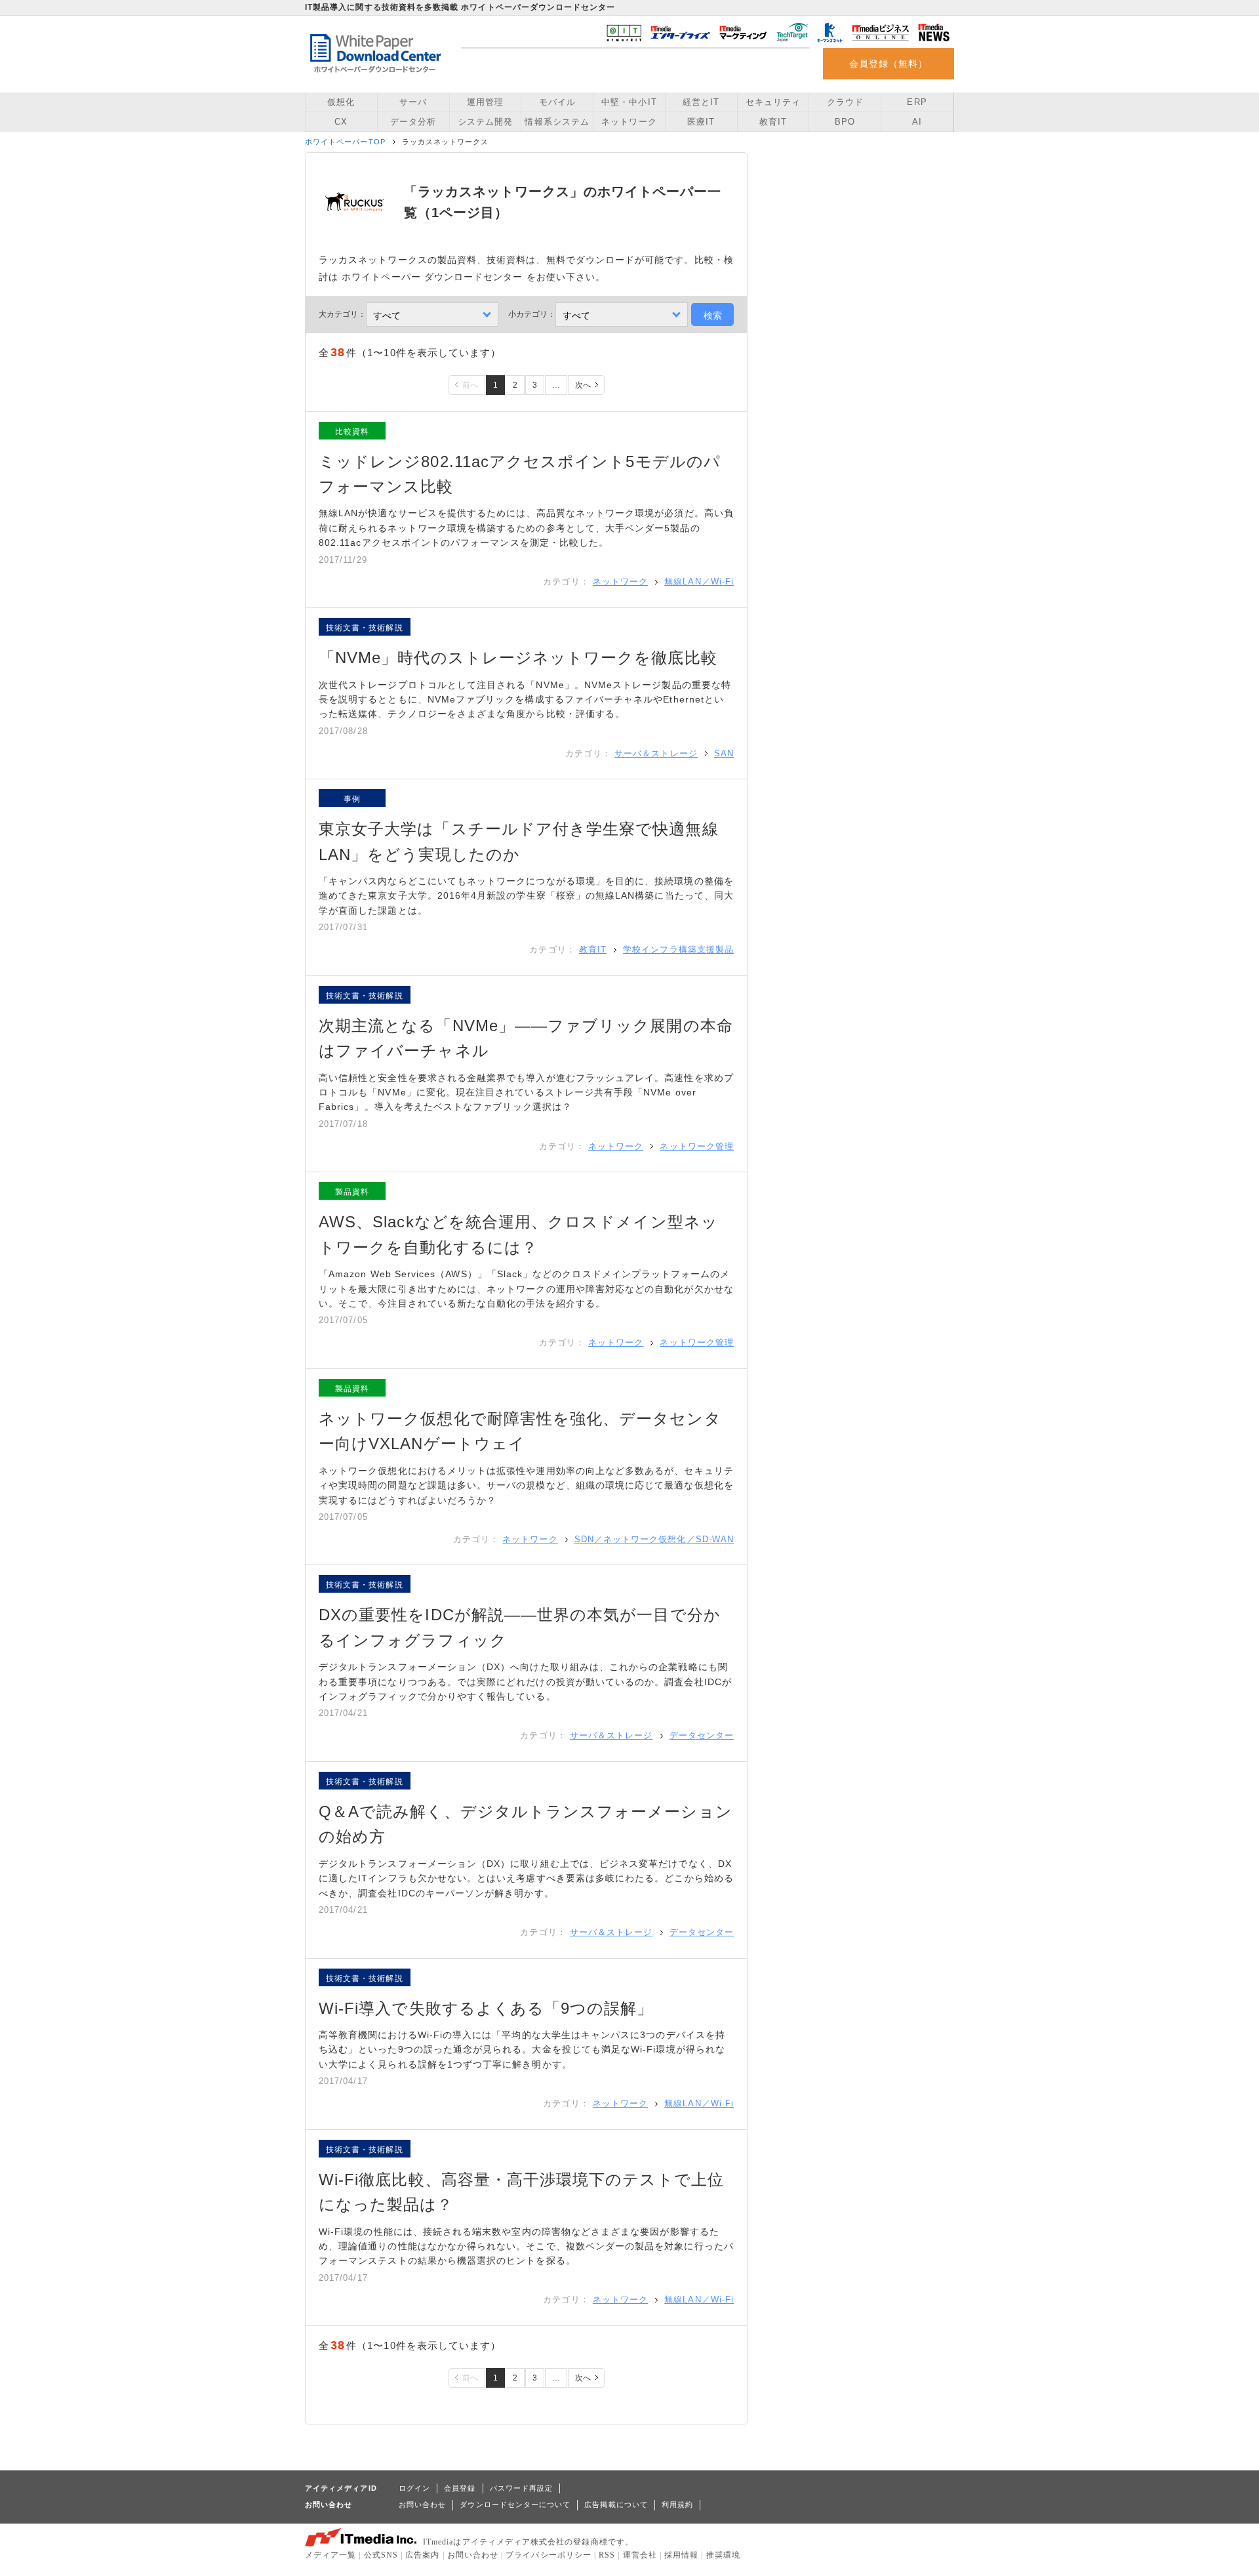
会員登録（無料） (889, 64)
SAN (724, 753)
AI (917, 122)
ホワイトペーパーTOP (345, 142)
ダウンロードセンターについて (515, 2504)
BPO (845, 122)
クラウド (845, 102)
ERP (917, 102)
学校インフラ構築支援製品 (678, 950)
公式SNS (381, 2555)
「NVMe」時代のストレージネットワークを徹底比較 (518, 658)
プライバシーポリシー (549, 2555)
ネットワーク (629, 122)
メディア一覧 (330, 2555)
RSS (607, 2555)
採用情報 (681, 2555)
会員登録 (460, 2488)
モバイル (557, 102)
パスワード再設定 (522, 2488)
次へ (583, 385)
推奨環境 (723, 2555)
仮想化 (341, 102)
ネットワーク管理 (697, 1146)
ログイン (414, 2488)
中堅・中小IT (629, 102)
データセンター (702, 1735)
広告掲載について (616, 2504)
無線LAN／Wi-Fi (699, 582)
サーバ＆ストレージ (656, 753)
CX (341, 122)
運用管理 (485, 102)
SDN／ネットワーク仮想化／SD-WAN (654, 1539)
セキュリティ (773, 102)
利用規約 (677, 2504)
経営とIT (701, 102)
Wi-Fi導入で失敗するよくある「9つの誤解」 (486, 2008)
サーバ (413, 102)
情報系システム (557, 122)
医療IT (701, 122)
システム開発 (485, 122)
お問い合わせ (422, 2504)
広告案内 (422, 2555)
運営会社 (640, 2555)
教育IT (773, 122)
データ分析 (413, 122)
